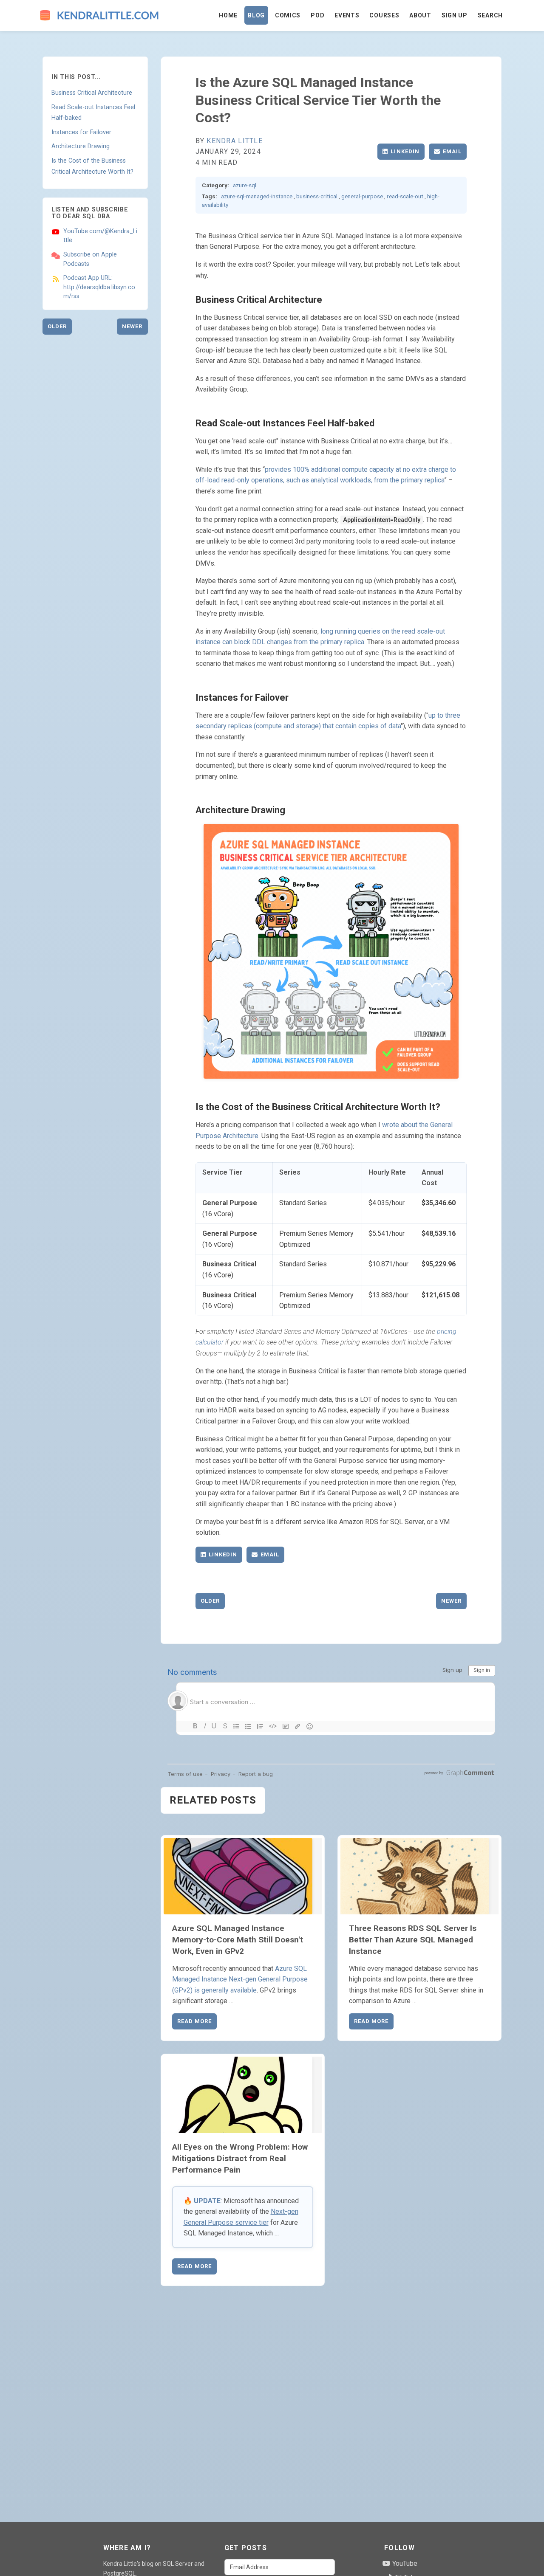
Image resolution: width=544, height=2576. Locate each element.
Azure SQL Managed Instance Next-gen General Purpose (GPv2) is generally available (240, 1979)
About (420, 15)
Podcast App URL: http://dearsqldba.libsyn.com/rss (99, 287)
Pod (317, 15)
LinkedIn (405, 151)
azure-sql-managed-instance (257, 196)
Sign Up (455, 15)
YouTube (404, 2563)
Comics (288, 15)
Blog (256, 15)
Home (228, 15)
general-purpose (362, 196)
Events (347, 15)
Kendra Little (235, 141)
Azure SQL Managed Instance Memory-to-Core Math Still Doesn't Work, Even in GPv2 (238, 1940)
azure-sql (245, 185)
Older (57, 326)
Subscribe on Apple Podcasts (90, 259)
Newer (132, 326)
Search (490, 15)
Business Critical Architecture (92, 93)
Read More (194, 2021)
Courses (384, 15)
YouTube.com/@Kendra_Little (100, 236)
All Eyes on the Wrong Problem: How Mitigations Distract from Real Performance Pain (240, 2158)
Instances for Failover (81, 132)
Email (452, 151)
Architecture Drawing (81, 146)
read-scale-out (405, 196)
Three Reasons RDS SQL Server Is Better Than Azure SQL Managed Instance (413, 1940)
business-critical (317, 196)
